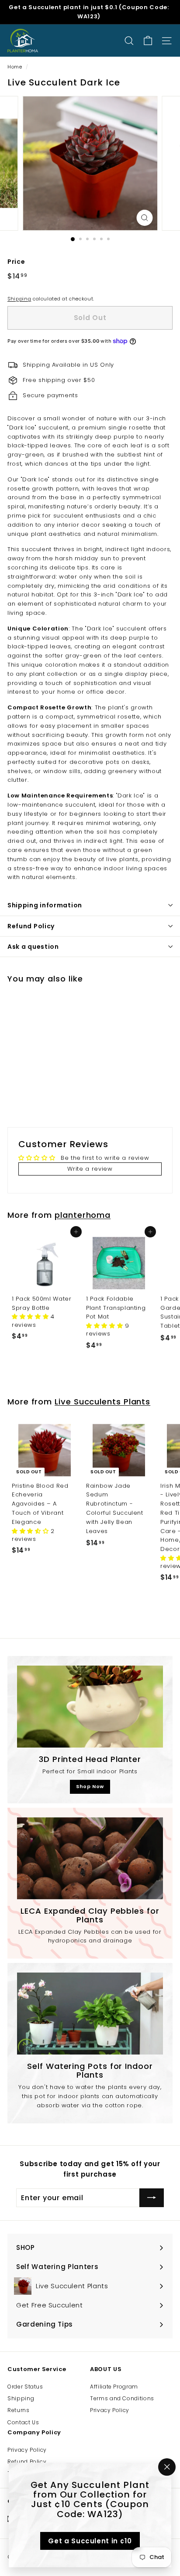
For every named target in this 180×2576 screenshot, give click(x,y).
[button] (31, 1317)
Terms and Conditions (122, 2398)
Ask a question (33, 947)
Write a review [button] (90, 1169)
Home (15, 67)
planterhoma (83, 1215)
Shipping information (45, 905)
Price (16, 262)
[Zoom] (145, 218)
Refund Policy (31, 926)
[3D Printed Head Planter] (90, 1707)
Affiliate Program (114, 2387)
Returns (19, 2410)
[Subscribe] (152, 2198)
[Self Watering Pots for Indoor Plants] (90, 2014)
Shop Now (90, 1786)
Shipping (19, 299)
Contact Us (23, 2422)
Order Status (25, 2387)
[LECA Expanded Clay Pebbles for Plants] (90, 1858)
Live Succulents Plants (102, 1402)
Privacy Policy (110, 2410)
